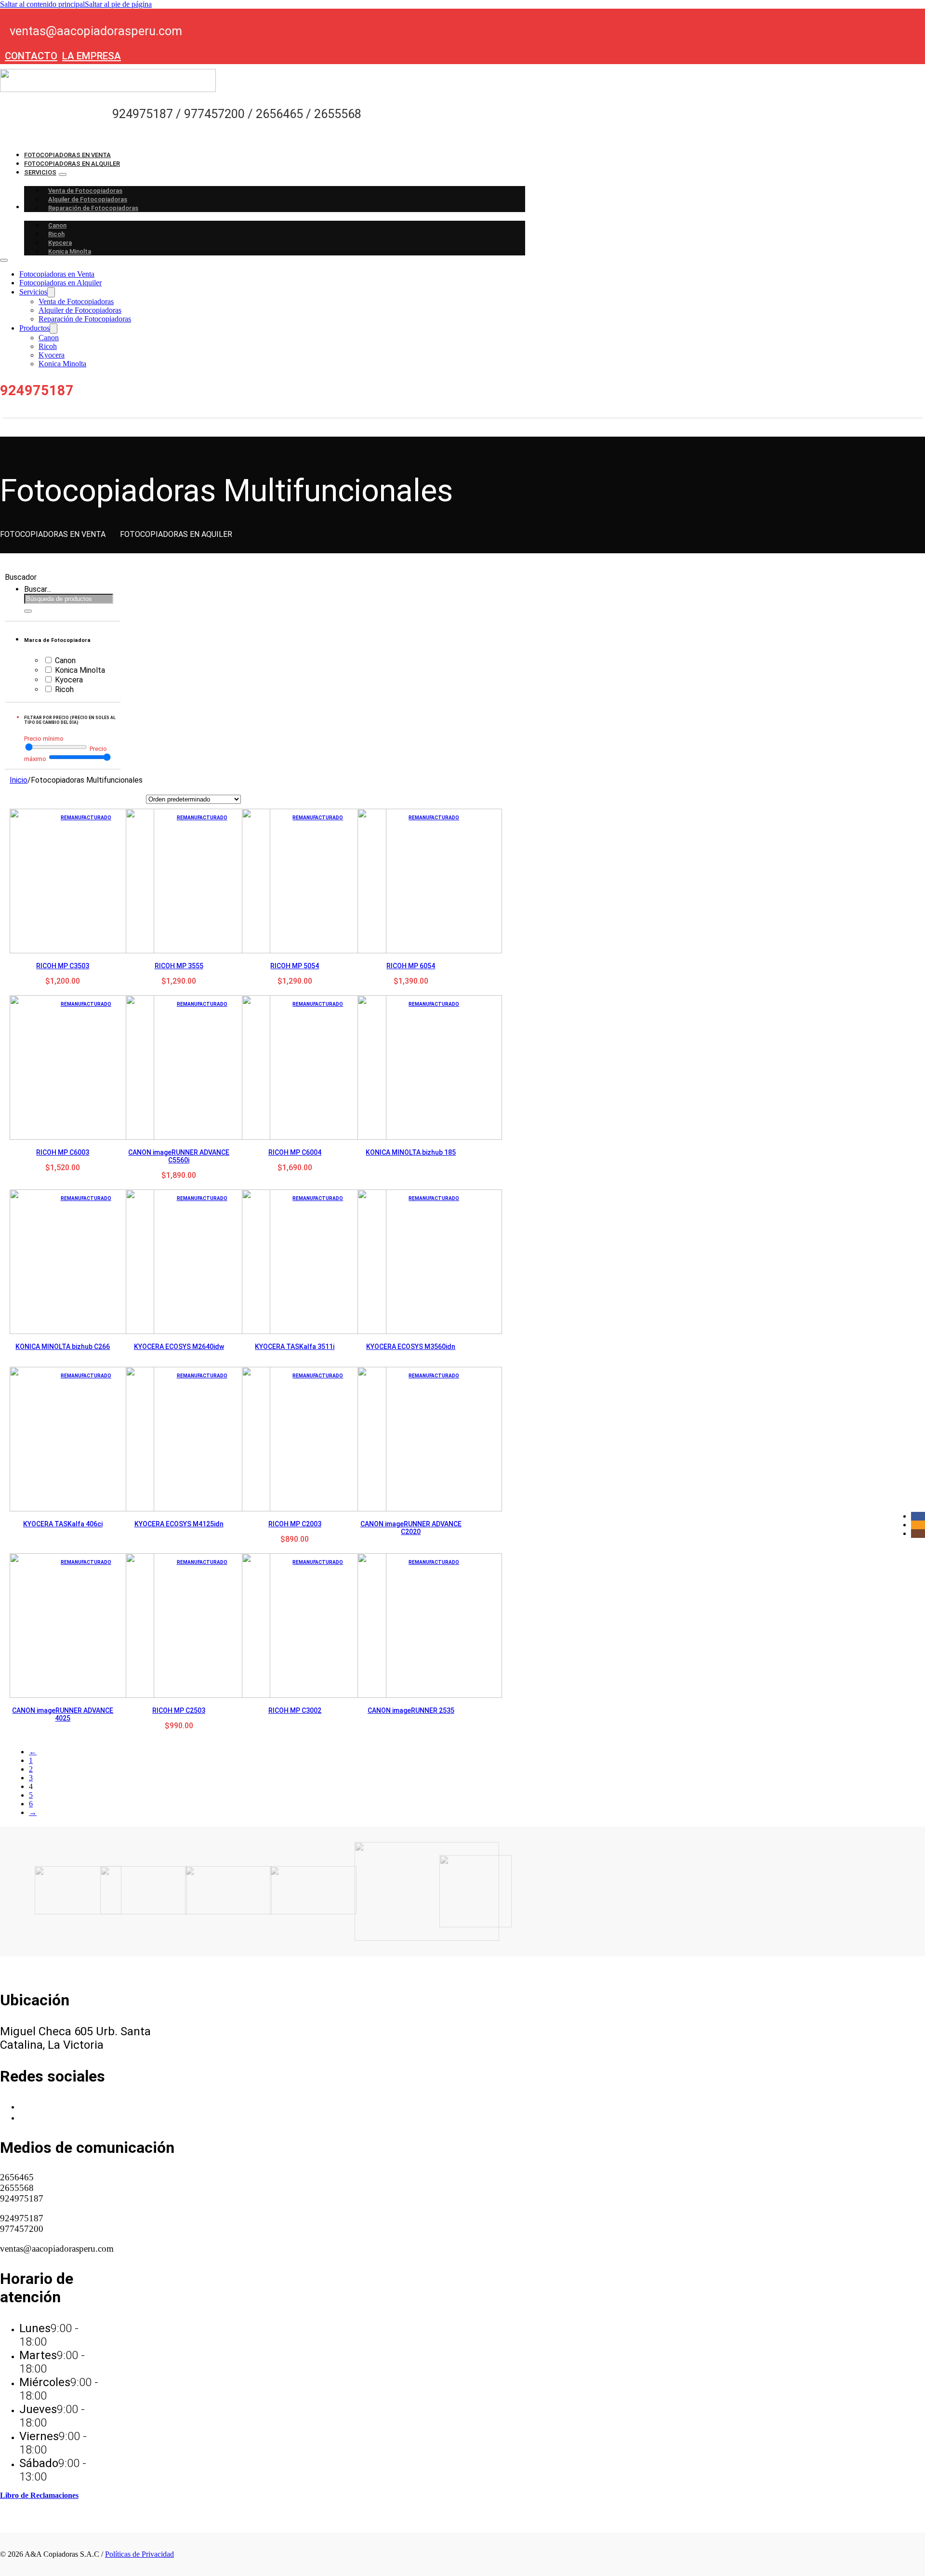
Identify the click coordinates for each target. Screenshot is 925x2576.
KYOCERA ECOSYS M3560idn (411, 1347)
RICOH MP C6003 (63, 1152)
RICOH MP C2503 (179, 1710)
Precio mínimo (44, 739)
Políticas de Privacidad (139, 2554)
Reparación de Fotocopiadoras (93, 208)
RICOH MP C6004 (295, 1152)
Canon (57, 225)
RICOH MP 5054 (295, 966)
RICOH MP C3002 (295, 1710)
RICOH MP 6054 (411, 966)
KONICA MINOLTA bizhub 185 (411, 1152)
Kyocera (60, 243)
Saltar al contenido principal (42, 4)
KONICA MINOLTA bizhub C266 (63, 1347)
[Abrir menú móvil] (4, 260)
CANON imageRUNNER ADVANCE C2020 (411, 1528)
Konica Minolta (70, 251)
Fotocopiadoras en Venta (67, 155)
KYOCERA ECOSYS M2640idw (179, 1347)
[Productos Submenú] (53, 328)
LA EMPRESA (92, 56)
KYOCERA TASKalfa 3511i (295, 1347)
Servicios (40, 172)
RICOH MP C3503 (63, 966)
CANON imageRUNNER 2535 (411, 1710)
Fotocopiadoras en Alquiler (72, 164)
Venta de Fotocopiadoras (85, 191)
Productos (34, 328)
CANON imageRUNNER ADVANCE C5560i (179, 1156)
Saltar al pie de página (118, 4)
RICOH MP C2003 (295, 1524)
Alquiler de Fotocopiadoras (88, 199)
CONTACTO (31, 56)
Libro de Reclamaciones (39, 2495)
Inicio (19, 780)
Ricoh (56, 234)
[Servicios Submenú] (63, 174)
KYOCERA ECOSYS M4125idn (179, 1524)
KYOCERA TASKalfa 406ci (63, 1524)
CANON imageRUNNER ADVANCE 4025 (63, 1714)
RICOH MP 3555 (179, 966)
